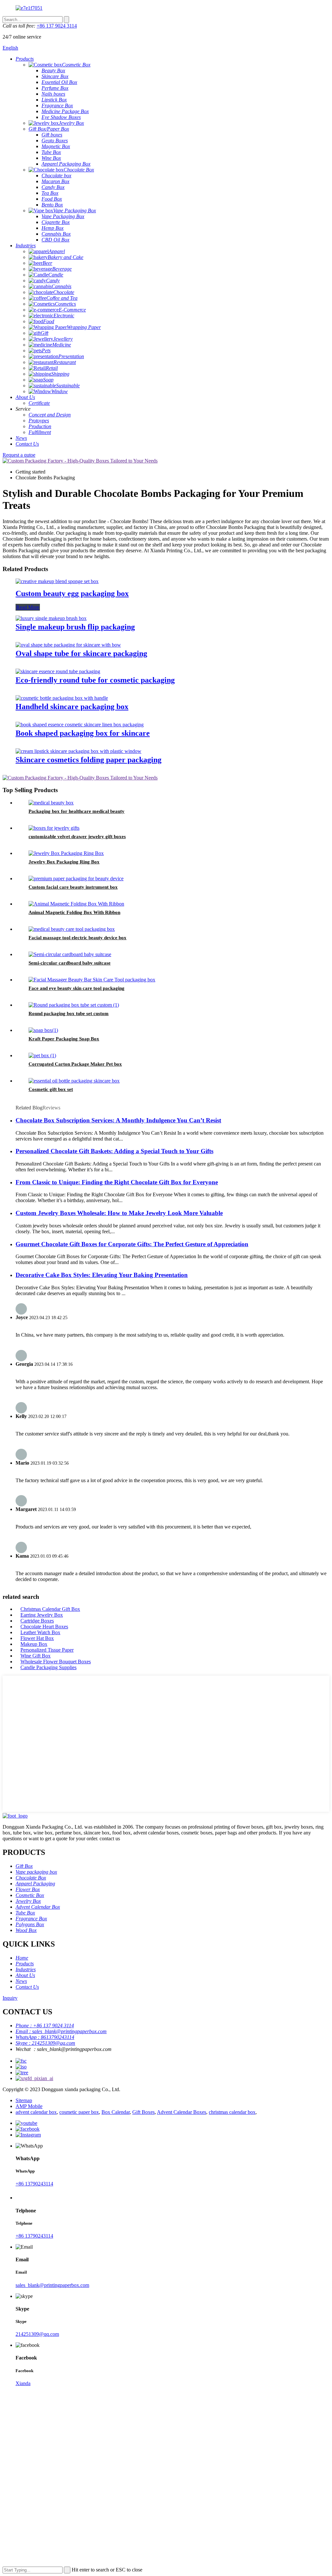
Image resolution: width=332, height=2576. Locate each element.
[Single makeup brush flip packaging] (51, 618)
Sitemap (24, 2100)
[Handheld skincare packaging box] (62, 698)
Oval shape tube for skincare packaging (81, 653)
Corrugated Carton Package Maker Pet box (75, 1064)
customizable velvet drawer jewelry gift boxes (77, 837)
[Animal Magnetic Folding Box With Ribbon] (76, 904)
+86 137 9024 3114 (57, 26)
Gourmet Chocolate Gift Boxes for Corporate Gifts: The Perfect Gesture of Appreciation (132, 1244)
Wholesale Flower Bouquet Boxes (56, 1662)
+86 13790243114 (34, 2184)
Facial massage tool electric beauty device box (77, 938)
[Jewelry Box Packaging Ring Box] (66, 853)
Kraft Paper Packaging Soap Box (64, 1039)
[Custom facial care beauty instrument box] (76, 878)
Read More (28, 607)
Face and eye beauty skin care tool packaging (77, 988)
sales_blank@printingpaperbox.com (52, 2285)
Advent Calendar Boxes (182, 2112)
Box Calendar (116, 2112)
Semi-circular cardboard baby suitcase (70, 963)
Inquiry (10, 1998)
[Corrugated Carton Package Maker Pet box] (42, 1055)
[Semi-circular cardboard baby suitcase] (70, 954)
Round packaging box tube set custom (69, 1013)
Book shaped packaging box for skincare (83, 733)
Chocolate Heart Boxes (44, 1627)
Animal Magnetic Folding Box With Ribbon (74, 912)
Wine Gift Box (36, 1656)
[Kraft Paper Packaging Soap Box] (43, 1030)
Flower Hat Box (37, 1638)
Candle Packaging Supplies (48, 1667)
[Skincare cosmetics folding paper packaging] (78, 751)
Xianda (23, 2383)
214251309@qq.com (37, 2334)
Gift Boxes (143, 2112)
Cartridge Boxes (37, 1621)
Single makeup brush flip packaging (75, 627)
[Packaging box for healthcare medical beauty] (51, 803)
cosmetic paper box (79, 2112)
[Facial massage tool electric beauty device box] (72, 929)
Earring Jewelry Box (42, 1615)
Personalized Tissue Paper (47, 1650)
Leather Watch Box (40, 1632)
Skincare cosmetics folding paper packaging (89, 760)
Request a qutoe (19, 455)
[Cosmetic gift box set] (74, 1081)
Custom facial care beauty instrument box (73, 887)
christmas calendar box (232, 2112)
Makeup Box (34, 1644)
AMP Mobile (29, 2106)
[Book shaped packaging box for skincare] (80, 725)
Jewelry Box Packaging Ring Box (64, 862)
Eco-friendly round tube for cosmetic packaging (95, 680)
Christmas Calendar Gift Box (50, 1609)
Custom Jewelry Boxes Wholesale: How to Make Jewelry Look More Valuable (119, 1213)
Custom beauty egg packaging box (72, 593)
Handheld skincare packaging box (72, 707)
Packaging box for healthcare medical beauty (77, 811)
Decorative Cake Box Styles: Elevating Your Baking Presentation (102, 1275)
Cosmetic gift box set (51, 1089)
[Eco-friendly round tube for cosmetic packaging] (58, 671)
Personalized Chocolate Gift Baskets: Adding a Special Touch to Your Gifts (114, 1151)
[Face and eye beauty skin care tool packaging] (92, 980)
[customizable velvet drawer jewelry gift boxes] (54, 828)
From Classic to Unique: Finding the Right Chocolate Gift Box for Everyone (117, 1182)
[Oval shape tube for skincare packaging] (68, 645)
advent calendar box (36, 2112)
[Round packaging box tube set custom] (74, 1005)
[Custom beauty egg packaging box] (57, 581)
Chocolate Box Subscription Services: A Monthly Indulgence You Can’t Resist (118, 1120)
